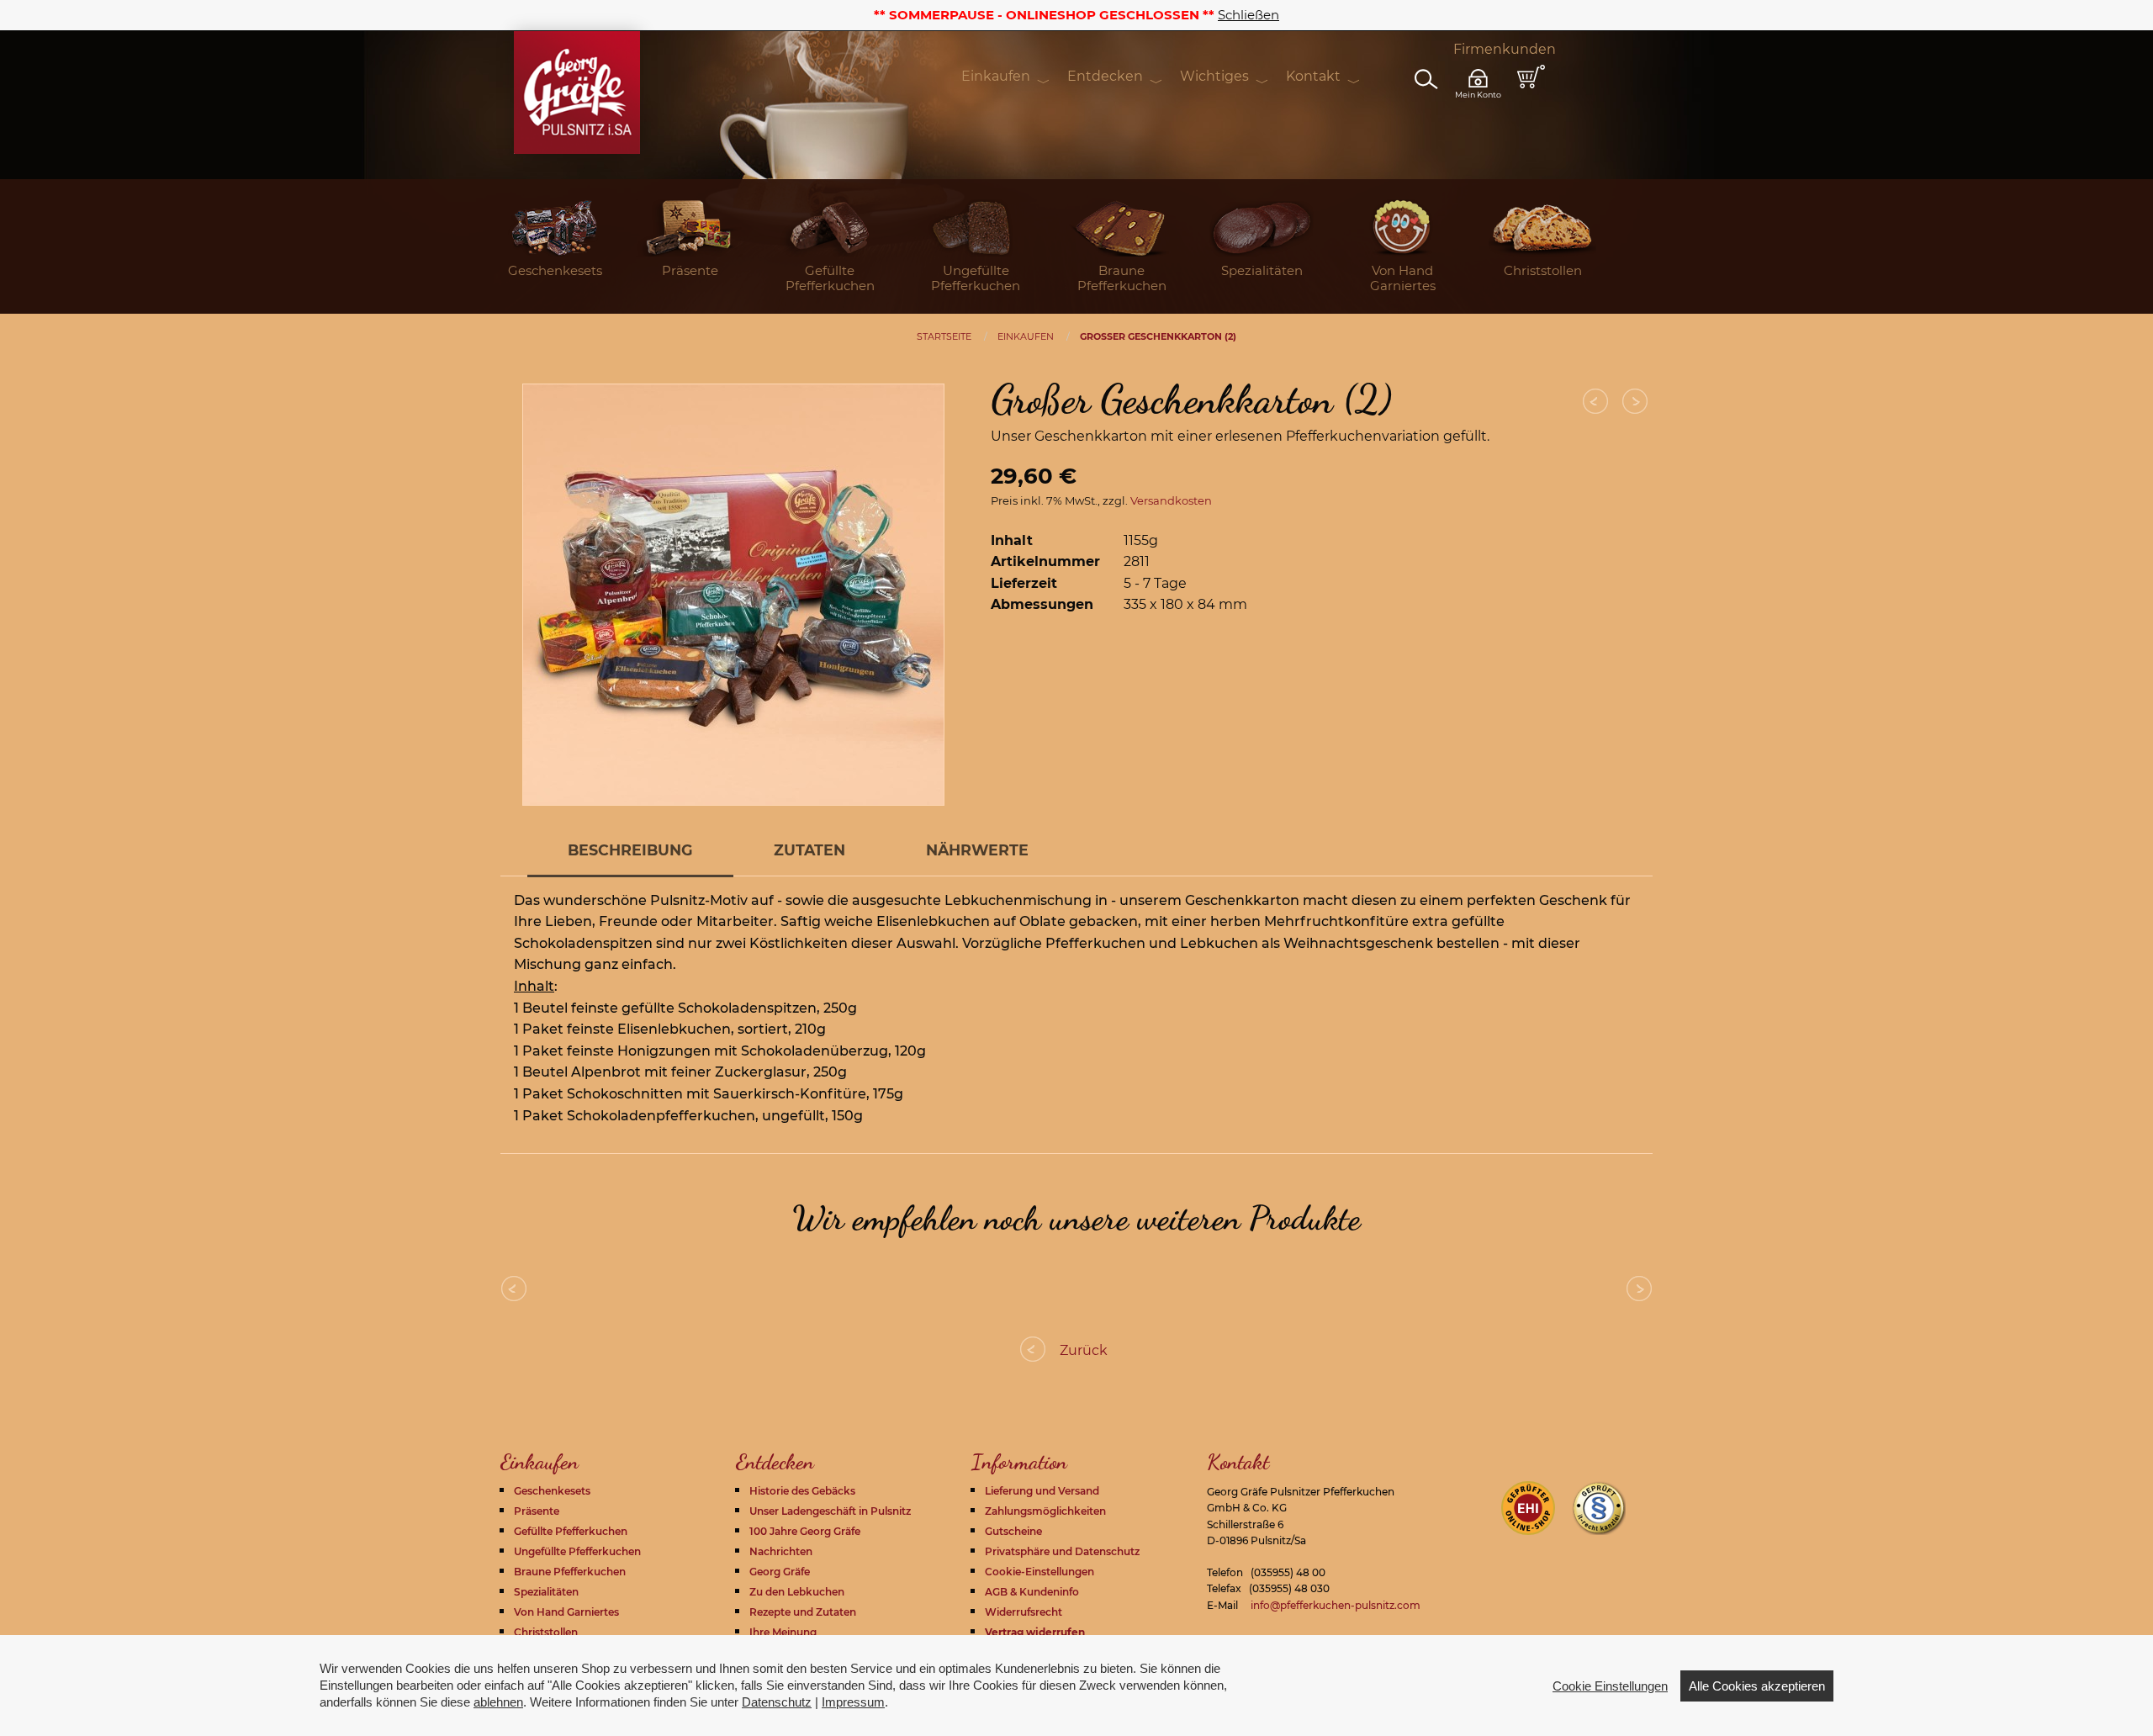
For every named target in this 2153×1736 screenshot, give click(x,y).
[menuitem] (555, 246)
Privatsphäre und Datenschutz (1062, 1551)
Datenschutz (777, 1702)
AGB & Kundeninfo (1032, 1592)
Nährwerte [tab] (977, 850)
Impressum (853, 1702)
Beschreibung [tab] (630, 850)
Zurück (1084, 1350)
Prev (514, 1289)
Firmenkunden (1505, 49)
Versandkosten (1171, 500)
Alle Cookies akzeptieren (1757, 1686)
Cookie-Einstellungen (1039, 1572)
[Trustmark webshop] (1528, 1507)
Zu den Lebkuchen (797, 1592)
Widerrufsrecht (1024, 1612)
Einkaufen (1026, 336)
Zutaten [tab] (809, 850)
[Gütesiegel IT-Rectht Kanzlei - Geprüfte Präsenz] (1599, 1507)
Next (1639, 1289)
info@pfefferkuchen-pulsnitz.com (1336, 1605)
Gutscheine (1013, 1531)
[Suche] (1427, 75)
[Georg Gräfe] (577, 93)
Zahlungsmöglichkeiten (1045, 1511)
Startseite (944, 336)
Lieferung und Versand (1042, 1491)
